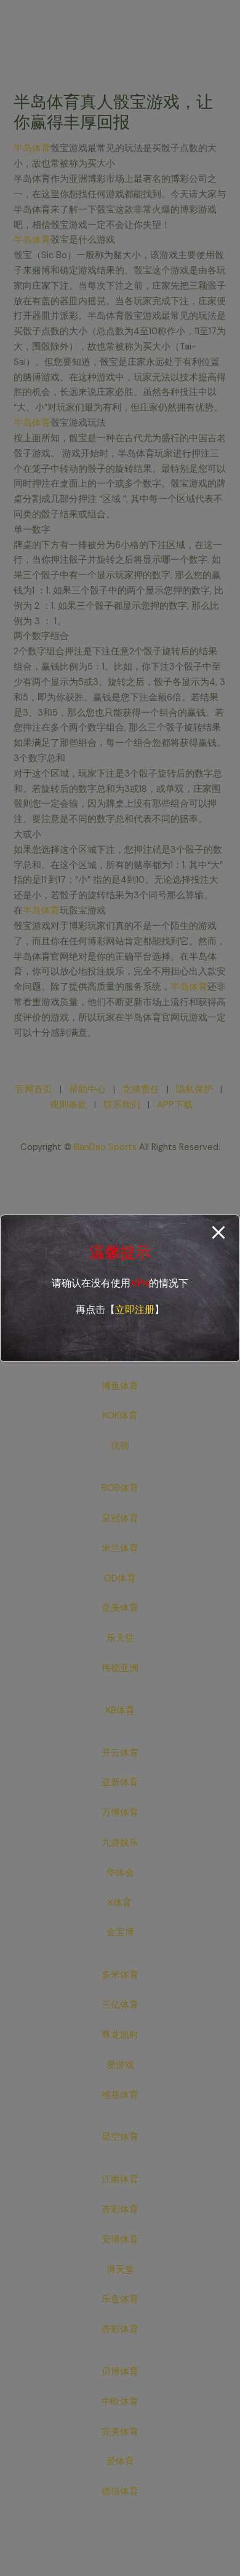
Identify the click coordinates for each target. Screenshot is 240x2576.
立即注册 (135, 1310)
